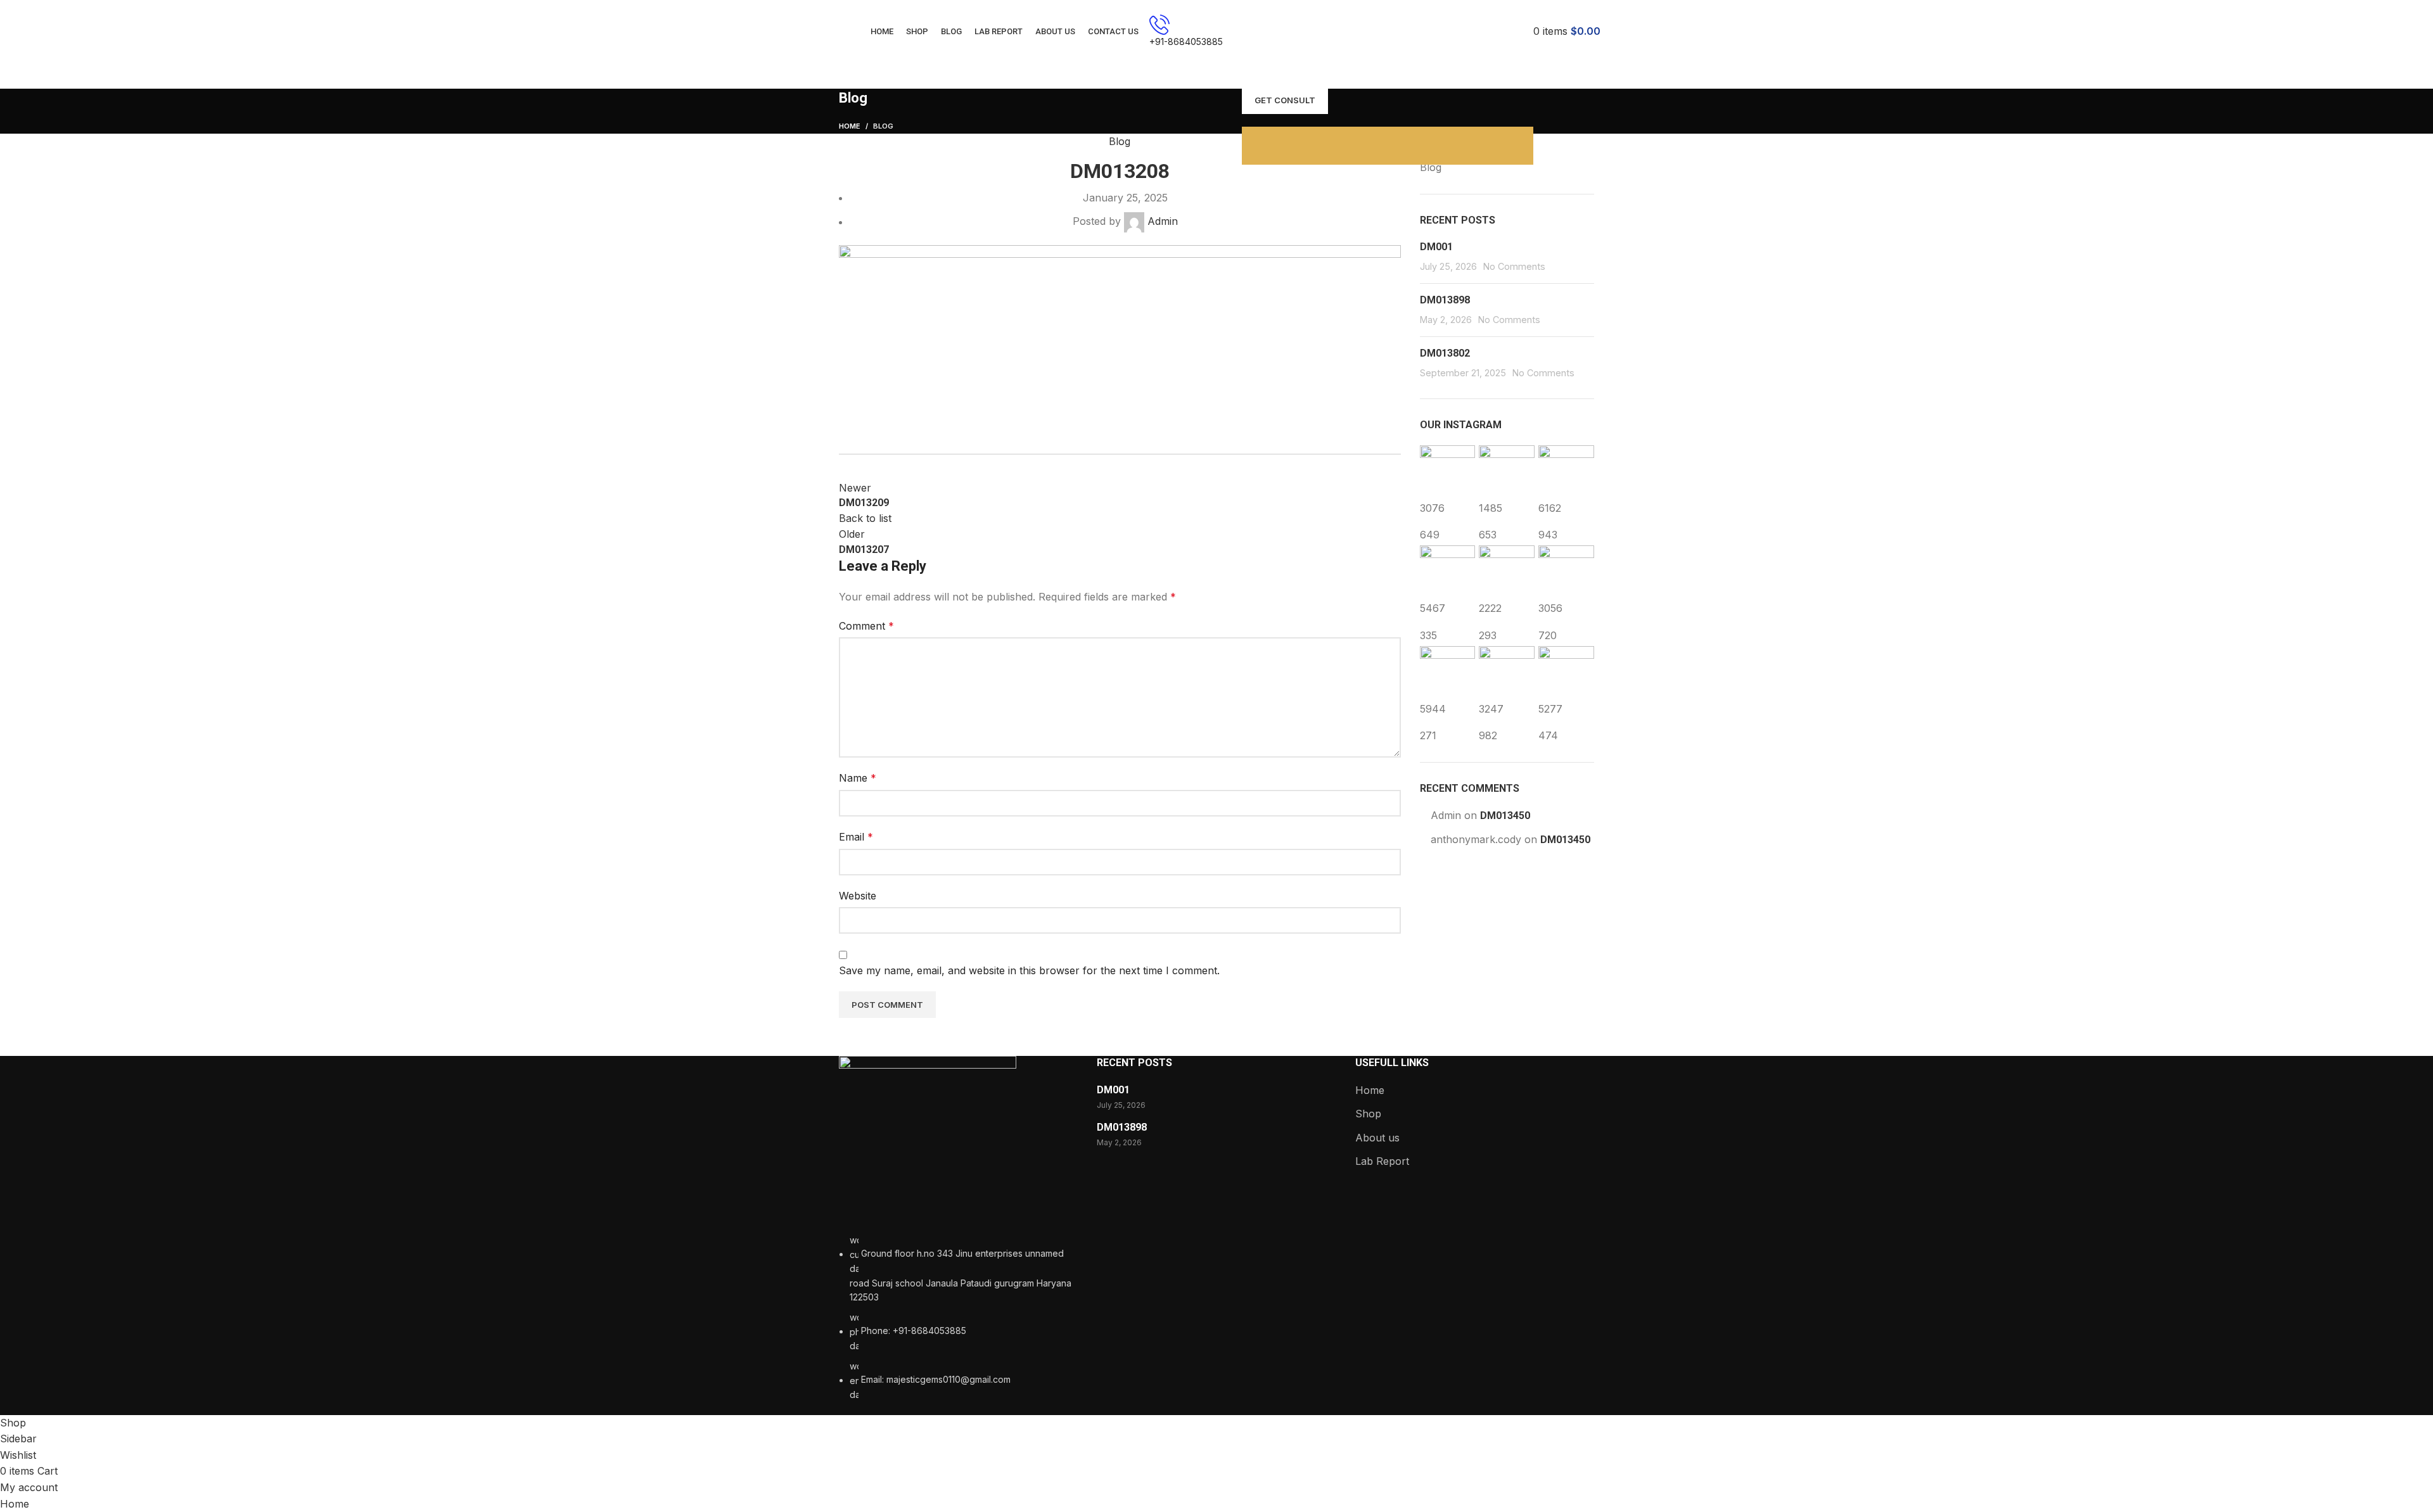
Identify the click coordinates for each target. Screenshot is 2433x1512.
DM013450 (1505, 816)
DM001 (1436, 247)
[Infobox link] (1216, 32)
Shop (1368, 1114)
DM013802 (1445, 353)
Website (858, 896)
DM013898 (1445, 300)
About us (1377, 1138)
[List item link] (958, 1318)
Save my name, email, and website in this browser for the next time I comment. (1029, 970)
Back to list (865, 518)
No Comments (1514, 266)
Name (858, 778)
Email (856, 837)
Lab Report (1382, 1161)
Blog (883, 126)
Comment (866, 626)
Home (850, 126)
